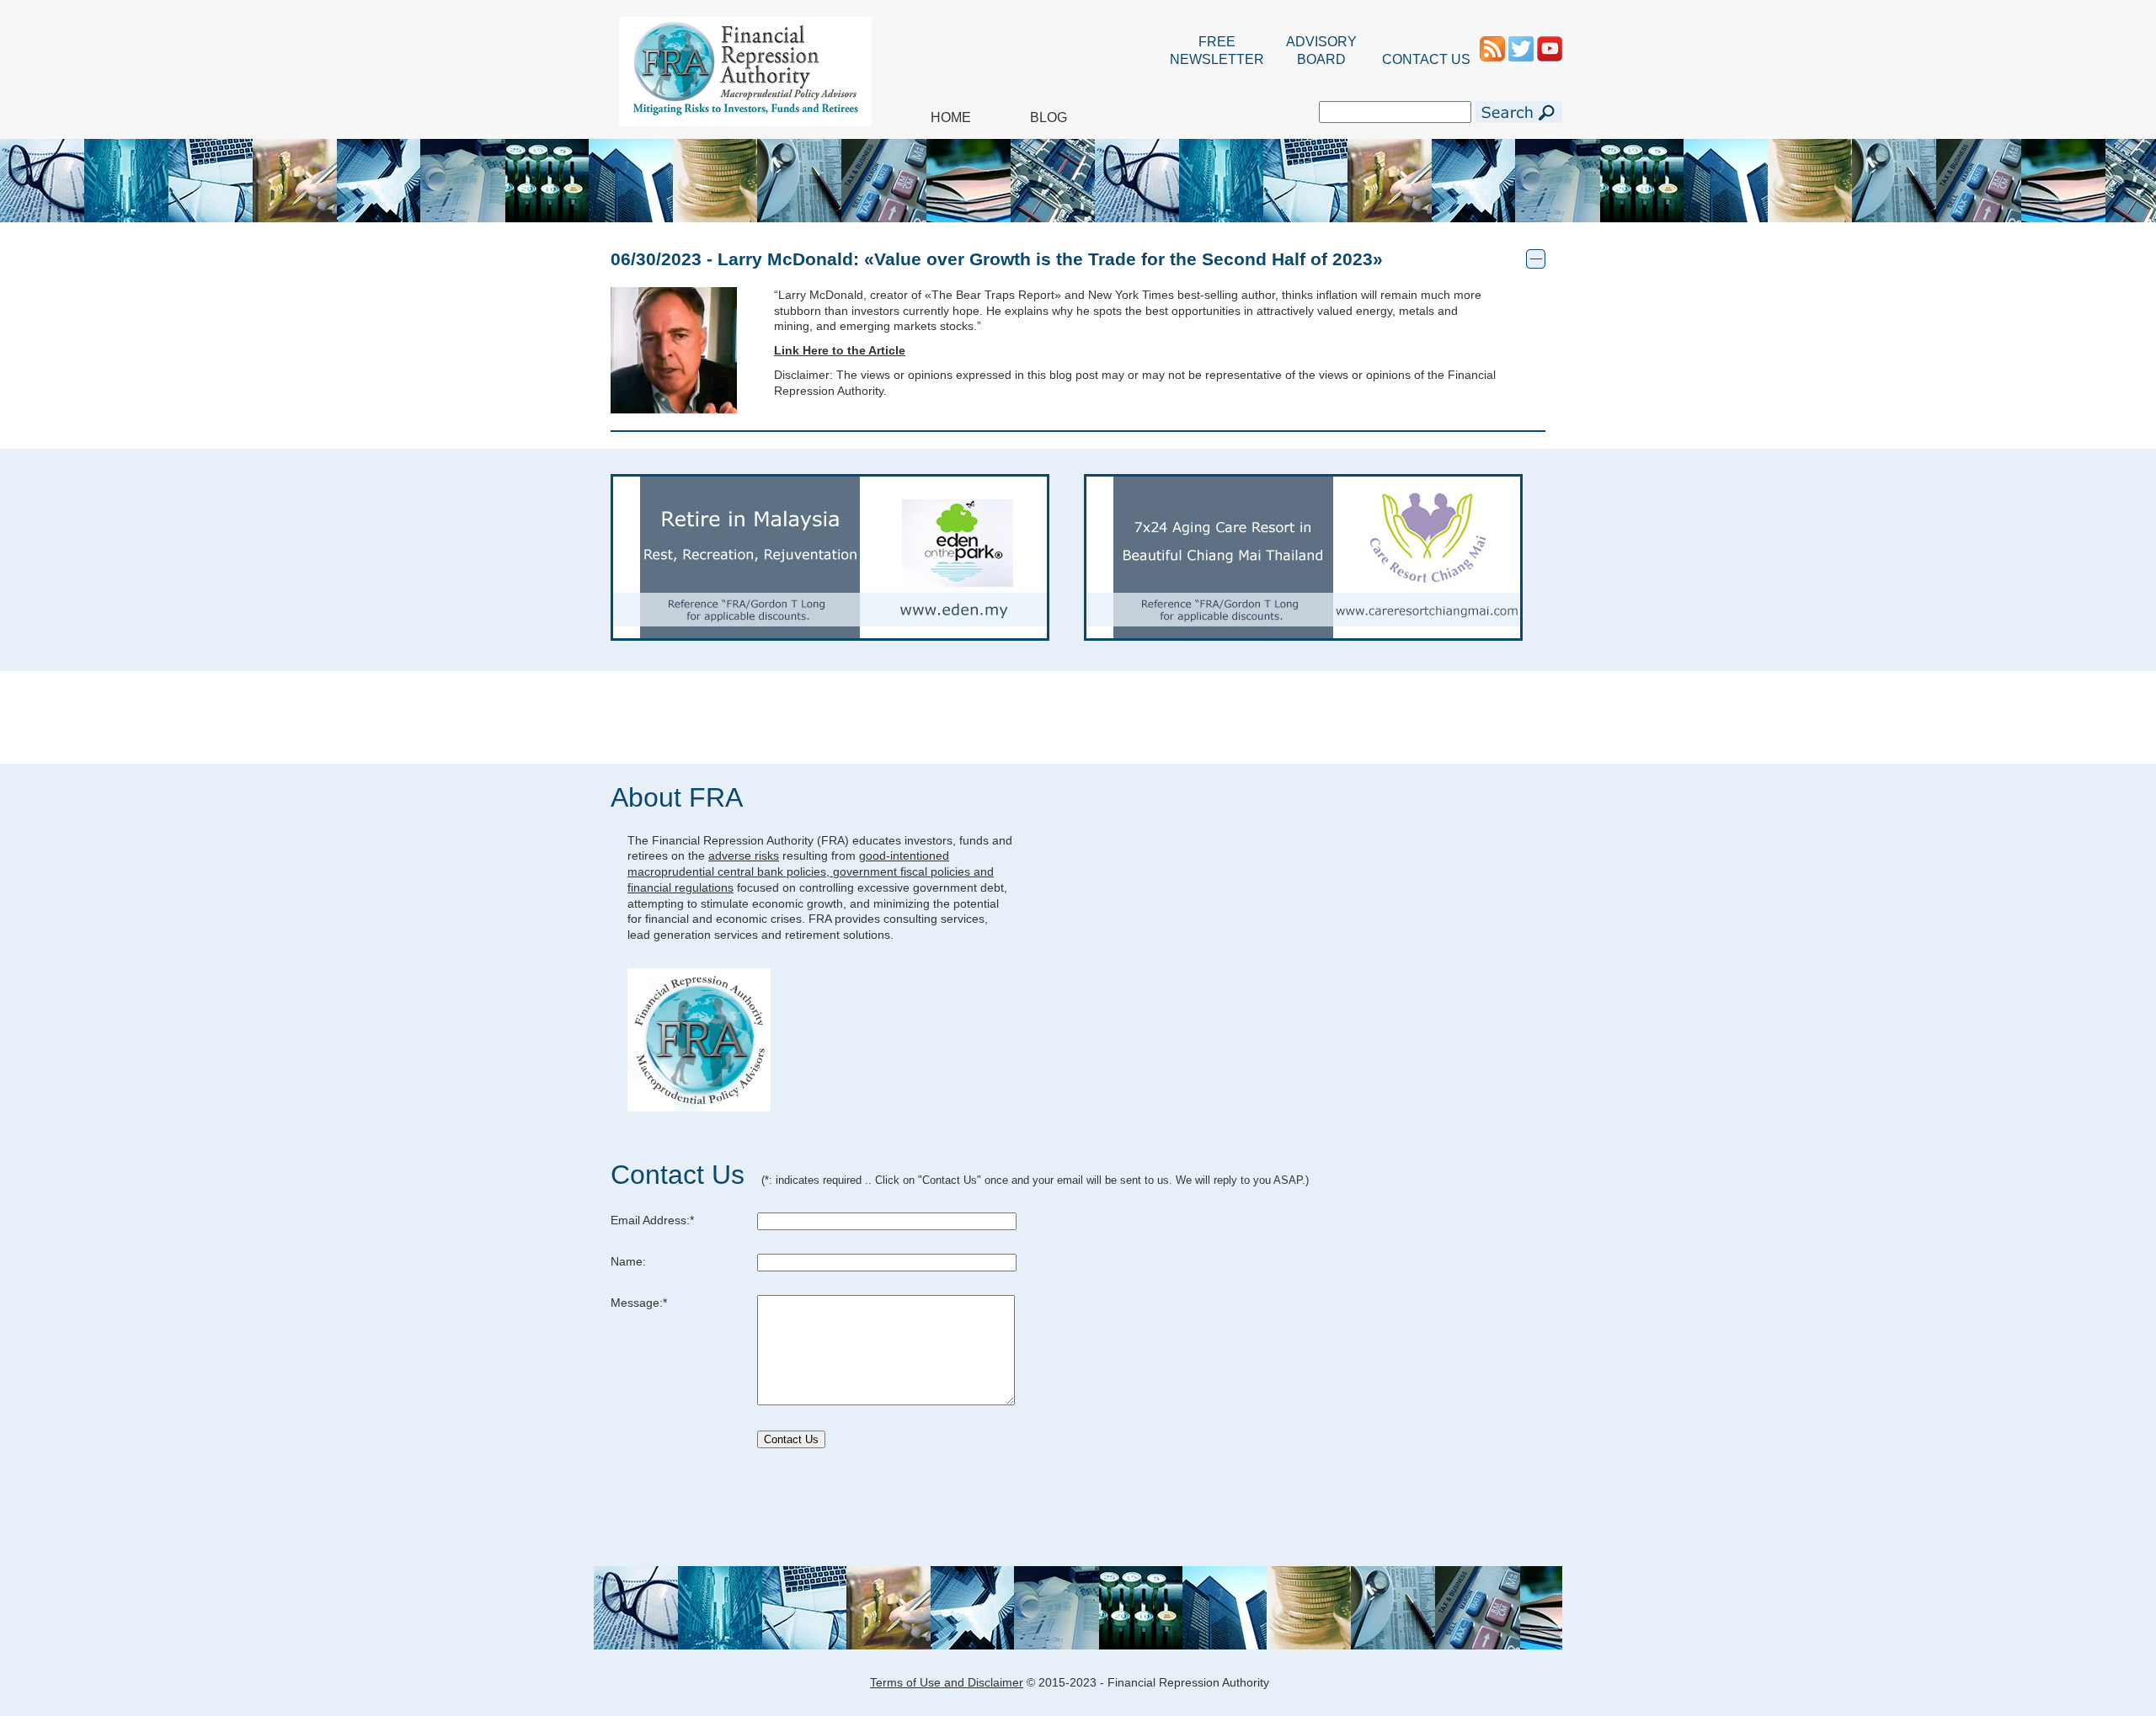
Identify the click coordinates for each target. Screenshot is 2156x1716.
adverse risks (744, 855)
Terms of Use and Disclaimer (947, 1682)
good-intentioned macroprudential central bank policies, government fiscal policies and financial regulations (811, 871)
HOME (951, 117)
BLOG (1049, 117)
